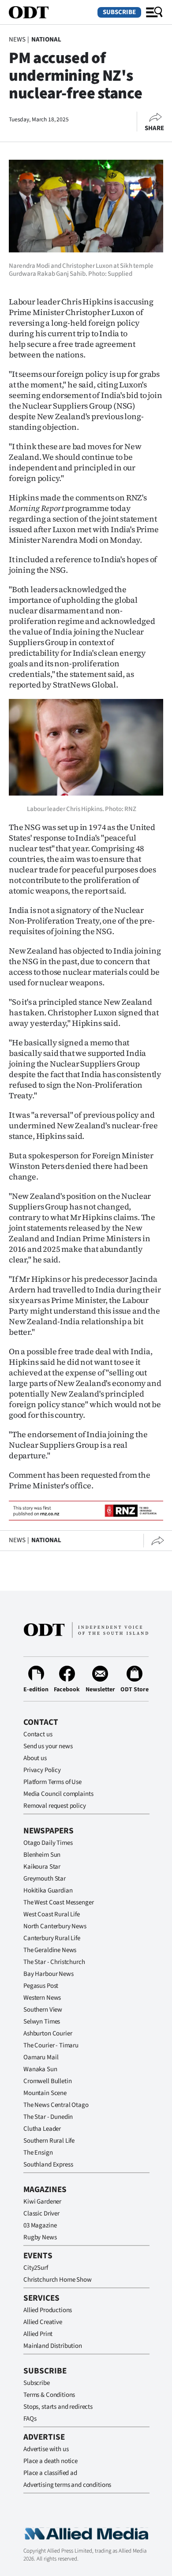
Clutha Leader (42, 2129)
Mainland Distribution (53, 2346)
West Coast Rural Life (52, 1914)
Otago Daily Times (48, 1843)
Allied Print (38, 2334)
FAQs (30, 2419)
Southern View (43, 2010)
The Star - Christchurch (54, 1962)
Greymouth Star (45, 1879)
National (46, 39)
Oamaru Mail (41, 2057)
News (17, 39)
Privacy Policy (42, 1770)
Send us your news (48, 1746)
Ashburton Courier (48, 2033)
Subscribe (119, 12)
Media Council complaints (58, 1794)
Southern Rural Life (49, 2141)
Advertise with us (46, 2449)
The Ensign (38, 2153)
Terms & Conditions (49, 2395)
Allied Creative (43, 2322)
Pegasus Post (41, 1986)
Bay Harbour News (49, 1974)
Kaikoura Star (42, 1867)
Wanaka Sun (40, 2069)
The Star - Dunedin (48, 2117)
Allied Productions (48, 2310)
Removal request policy (55, 1806)
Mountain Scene (45, 2093)
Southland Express (48, 2165)
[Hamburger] (154, 12)
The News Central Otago (56, 2105)
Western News (42, 1998)
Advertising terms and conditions (67, 2485)
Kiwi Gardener (42, 2202)
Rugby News (40, 2237)
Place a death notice (50, 2461)
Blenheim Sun (42, 1855)
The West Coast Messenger (58, 1902)
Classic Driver (41, 2214)
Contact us (38, 1734)
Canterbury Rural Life (52, 1938)
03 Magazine (40, 2225)
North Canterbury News (55, 1926)
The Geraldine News (50, 1950)
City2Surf (36, 2268)
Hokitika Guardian (48, 1891)
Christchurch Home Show (58, 2280)
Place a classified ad (50, 2473)
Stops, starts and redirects (58, 2407)
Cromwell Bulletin (47, 2081)
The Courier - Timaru (51, 2045)
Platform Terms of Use (52, 1782)
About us (35, 1758)
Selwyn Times (42, 2022)
